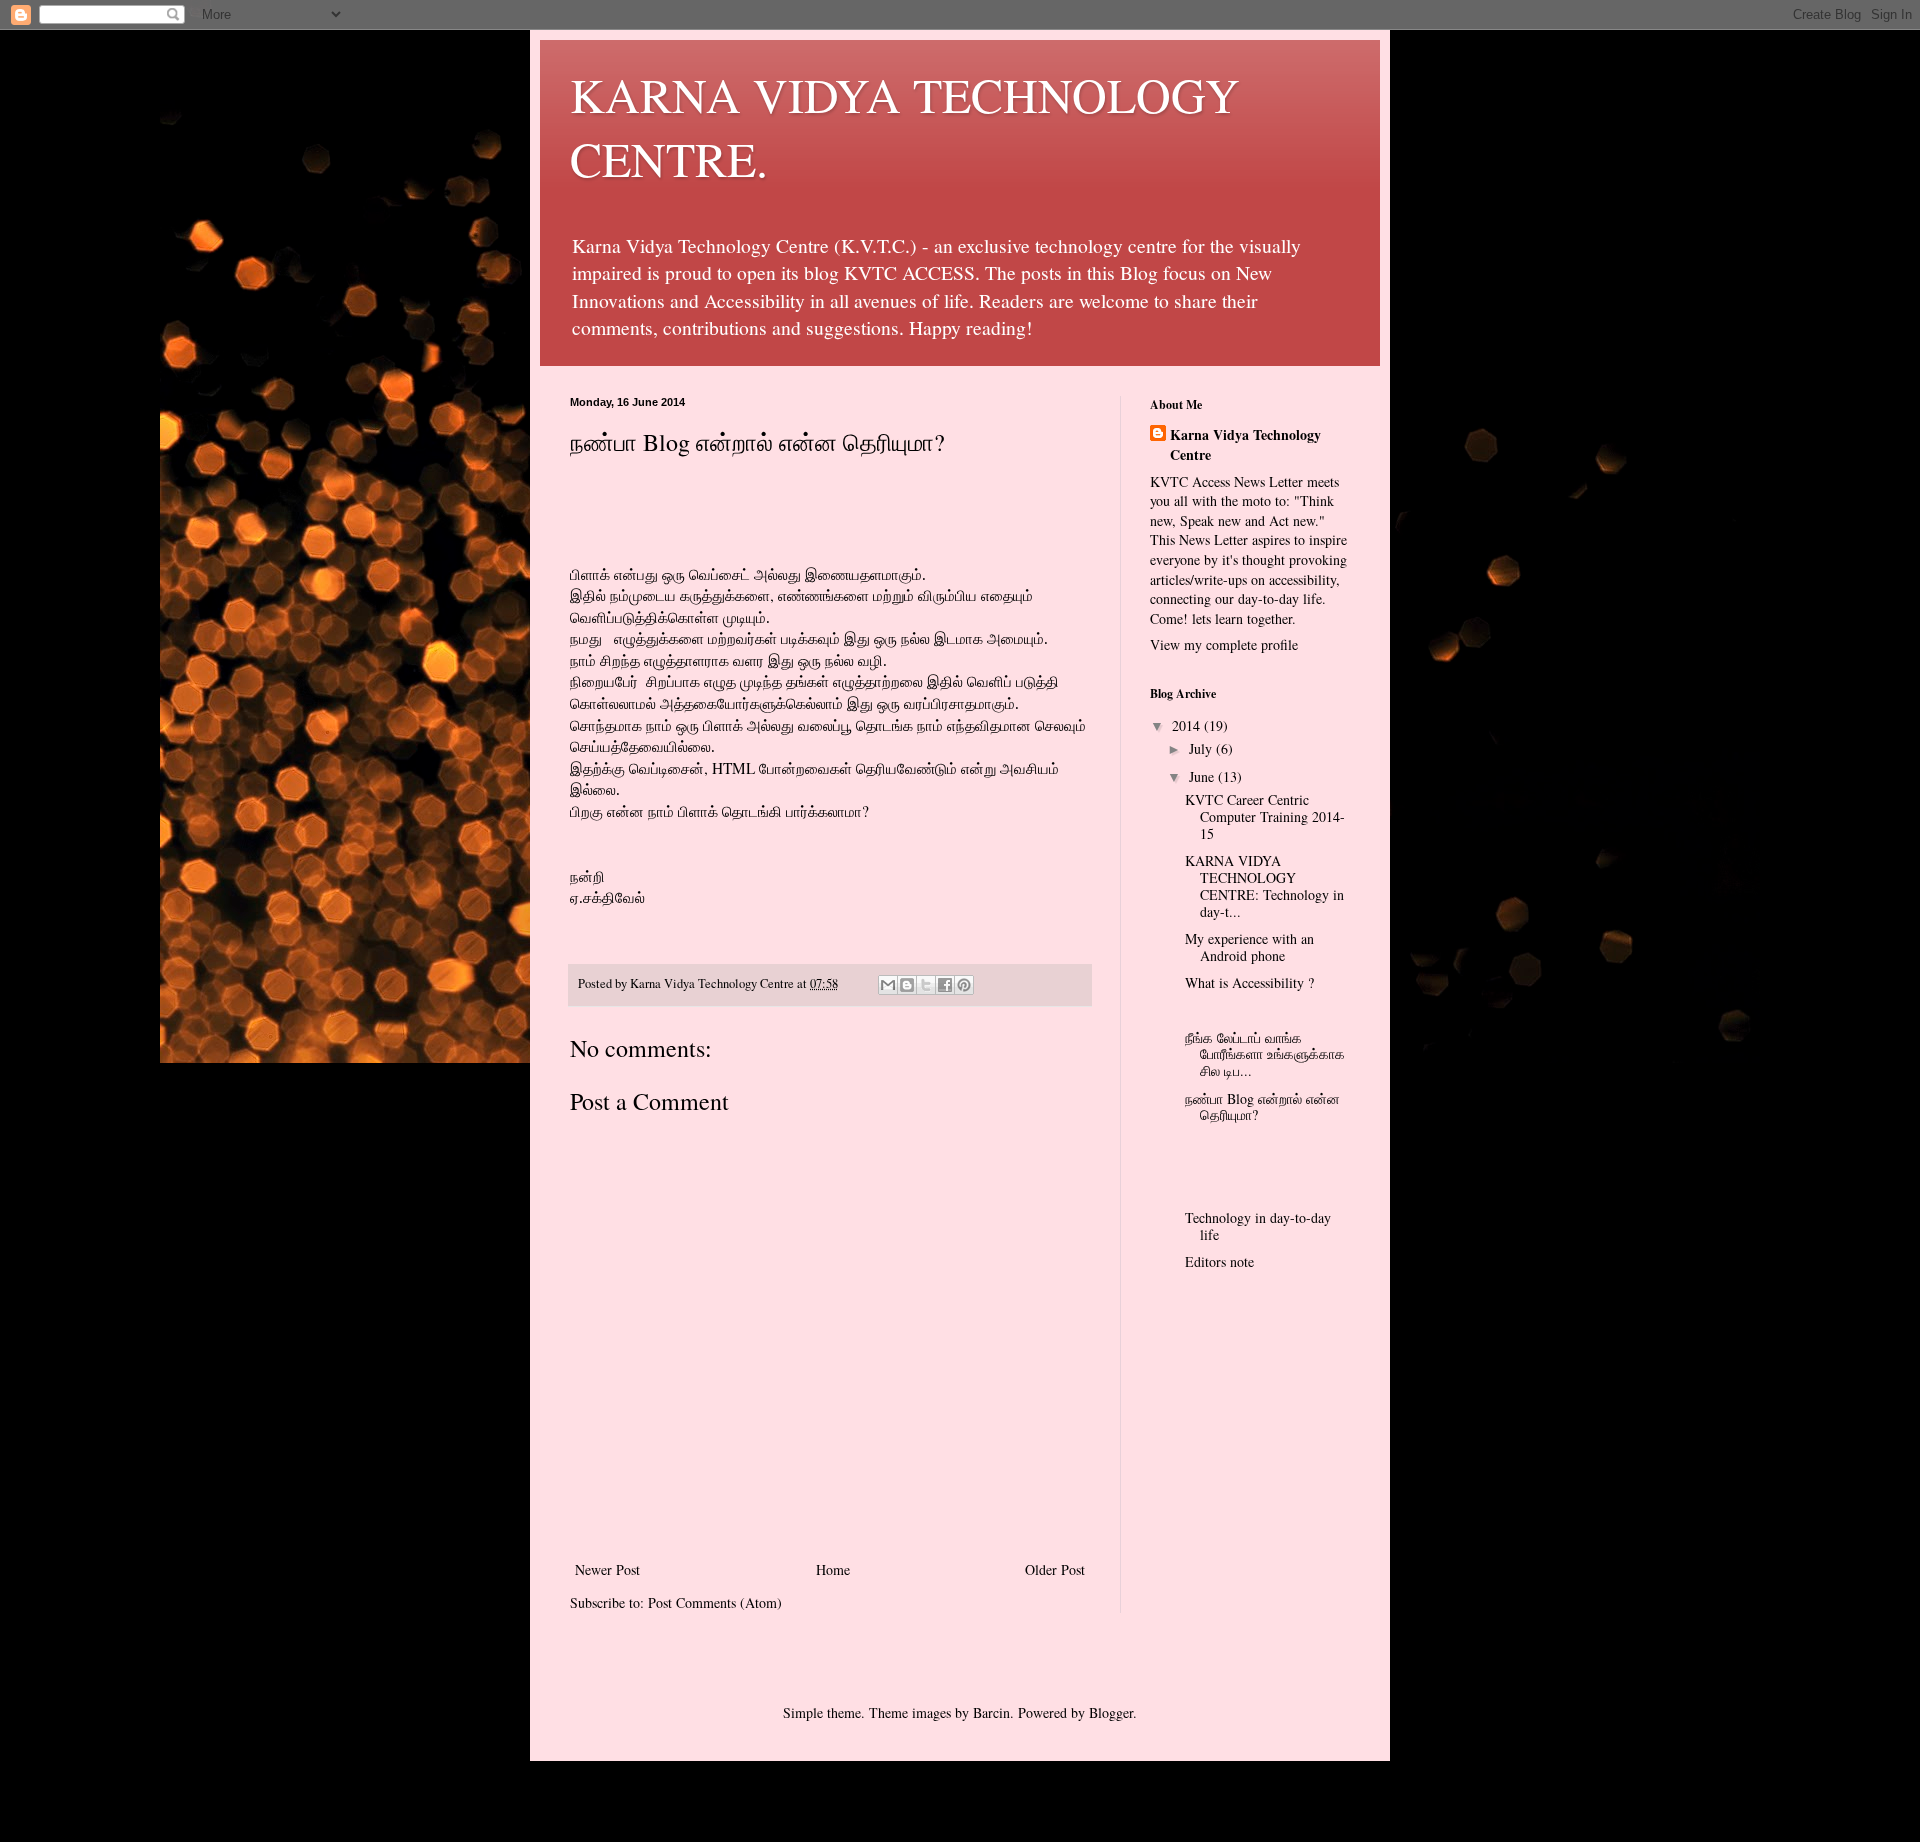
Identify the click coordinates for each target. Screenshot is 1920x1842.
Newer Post (607, 1569)
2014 (1188, 725)
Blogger (1111, 1712)
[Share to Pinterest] (964, 985)
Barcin (991, 1712)
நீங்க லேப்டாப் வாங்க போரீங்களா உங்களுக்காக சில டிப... (1265, 1054)
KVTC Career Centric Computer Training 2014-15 (1265, 816)
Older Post (1055, 1569)
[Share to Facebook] (945, 985)
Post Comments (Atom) (715, 1602)
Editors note (1219, 1261)
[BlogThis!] (907, 985)
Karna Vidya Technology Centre (1245, 444)
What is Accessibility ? (1249, 982)
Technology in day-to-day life (1258, 1226)
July (1202, 748)
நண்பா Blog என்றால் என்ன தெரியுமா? (1262, 1107)
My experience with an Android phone (1249, 947)
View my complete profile (1224, 644)
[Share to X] (926, 985)
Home (833, 1569)
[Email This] (888, 985)
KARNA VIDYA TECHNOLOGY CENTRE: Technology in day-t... (1264, 885)
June (1203, 776)
